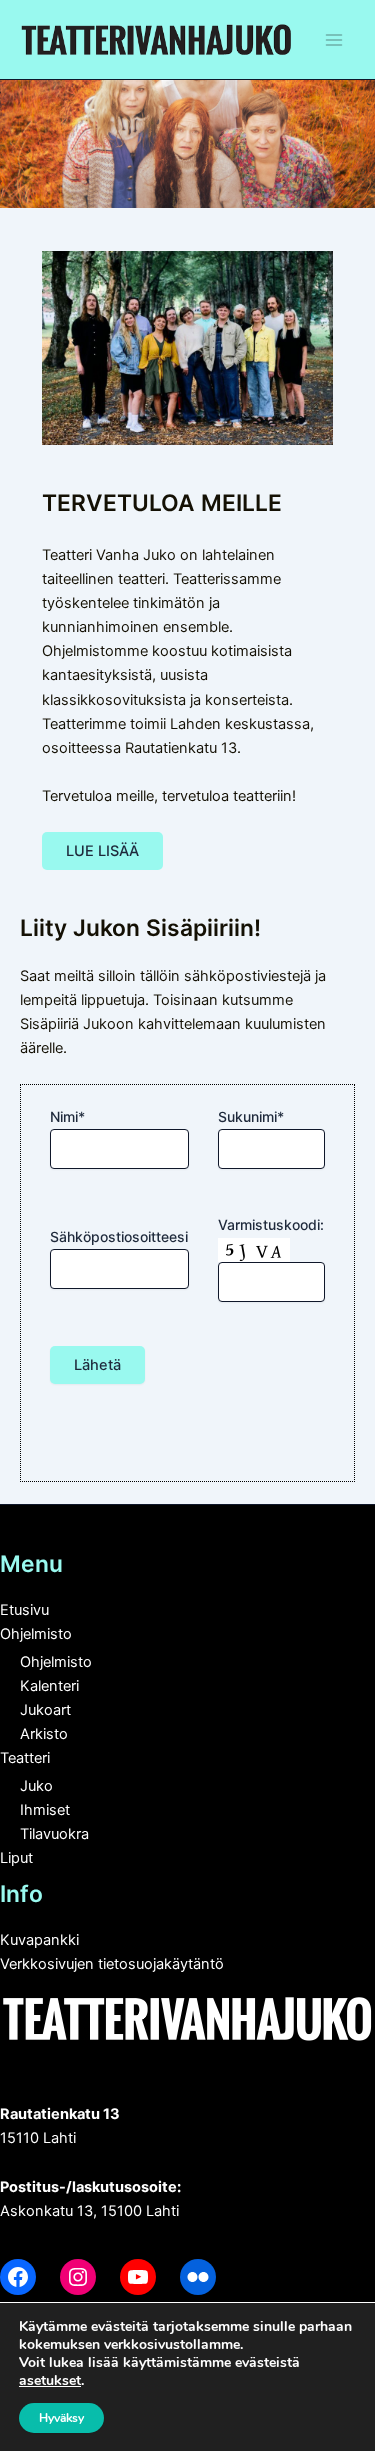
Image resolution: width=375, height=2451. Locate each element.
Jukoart (45, 1710)
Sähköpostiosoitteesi (119, 1236)
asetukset (50, 2381)
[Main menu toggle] (334, 40)
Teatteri (25, 1758)
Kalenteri (49, 1686)
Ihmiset (45, 1810)
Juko (36, 1786)
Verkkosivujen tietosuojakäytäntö (112, 1964)
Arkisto (44, 1734)
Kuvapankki (39, 1940)
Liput (16, 1858)
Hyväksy (61, 2418)
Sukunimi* (251, 1116)
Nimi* (67, 1116)
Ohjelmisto (36, 1634)
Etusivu (24, 1610)
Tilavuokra (54, 1834)
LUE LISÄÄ (102, 851)
